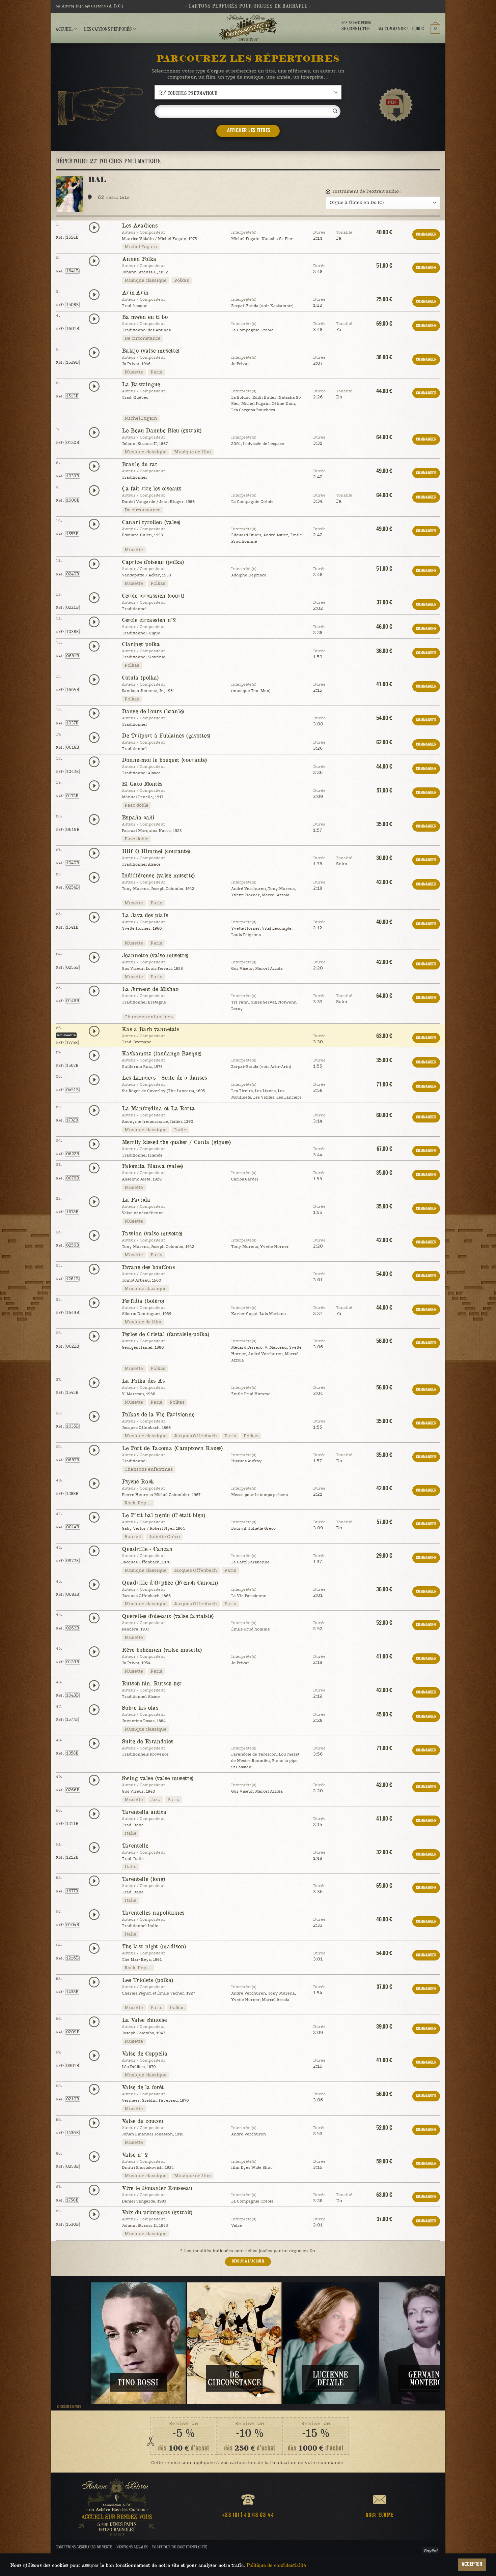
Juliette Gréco (164, 1537)
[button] (409, 29)
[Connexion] (356, 35)
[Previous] (72, 2343)
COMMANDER (426, 234)
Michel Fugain (141, 247)
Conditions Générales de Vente (84, 2547)
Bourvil (133, 1537)
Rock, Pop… (138, 1503)
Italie (180, 1130)
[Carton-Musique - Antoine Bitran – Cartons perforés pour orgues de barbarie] (248, 28)
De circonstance (143, 338)
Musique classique (146, 280)
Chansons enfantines (149, 1017)
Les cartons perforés (108, 29)
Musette (134, 372)
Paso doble (136, 805)
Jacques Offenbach (196, 1436)
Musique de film (192, 452)
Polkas (182, 280)
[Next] (424, 2343)
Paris (156, 372)
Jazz (155, 1800)
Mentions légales (132, 2547)
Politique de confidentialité (180, 2547)
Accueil (64, 29)
